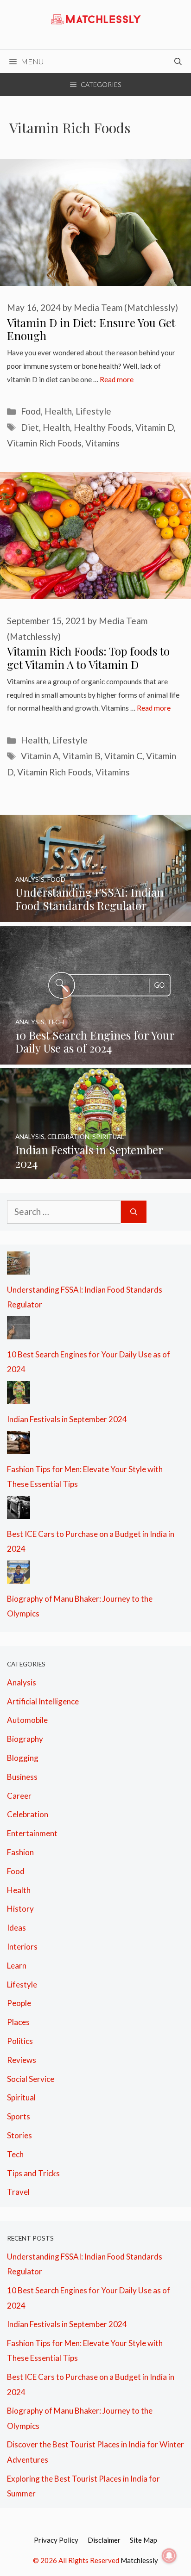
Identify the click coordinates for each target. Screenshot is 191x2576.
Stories (19, 2135)
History (20, 1909)
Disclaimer (104, 2540)
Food (31, 411)
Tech (15, 2154)
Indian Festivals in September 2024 (67, 1419)
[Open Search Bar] (178, 62)
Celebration (28, 1814)
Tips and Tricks (33, 2173)
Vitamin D (155, 427)
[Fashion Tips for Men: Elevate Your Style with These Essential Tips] (19, 1446)
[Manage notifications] (169, 2556)
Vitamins (102, 443)
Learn (17, 1966)
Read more (117, 379)
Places (18, 2022)
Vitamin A (40, 756)
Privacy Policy (56, 2540)
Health (58, 411)
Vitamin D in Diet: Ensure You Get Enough (91, 329)
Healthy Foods (103, 427)
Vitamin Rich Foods (44, 443)
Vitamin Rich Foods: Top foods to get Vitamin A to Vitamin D (88, 658)
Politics (20, 2041)
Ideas (16, 1928)
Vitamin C (123, 756)
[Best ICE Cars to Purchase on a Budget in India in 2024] (19, 1511)
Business (22, 1777)
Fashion (20, 1852)
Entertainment (32, 1833)
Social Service (31, 2079)
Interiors (22, 1947)
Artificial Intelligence (43, 1701)
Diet (30, 427)
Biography (25, 1739)
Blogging (23, 1758)
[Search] (134, 1212)
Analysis (22, 1682)
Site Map (143, 2540)
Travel (18, 2192)
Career (19, 1796)
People (19, 2003)
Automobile (27, 1720)
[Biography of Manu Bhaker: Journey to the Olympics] (19, 1576)
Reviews (22, 2060)
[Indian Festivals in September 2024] (95, 1172)
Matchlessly (139, 2560)
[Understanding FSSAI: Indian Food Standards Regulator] (95, 914)
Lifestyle (93, 411)
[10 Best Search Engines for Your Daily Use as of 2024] (95, 1056)
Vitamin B (82, 756)
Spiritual (21, 2097)
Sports (19, 2116)
